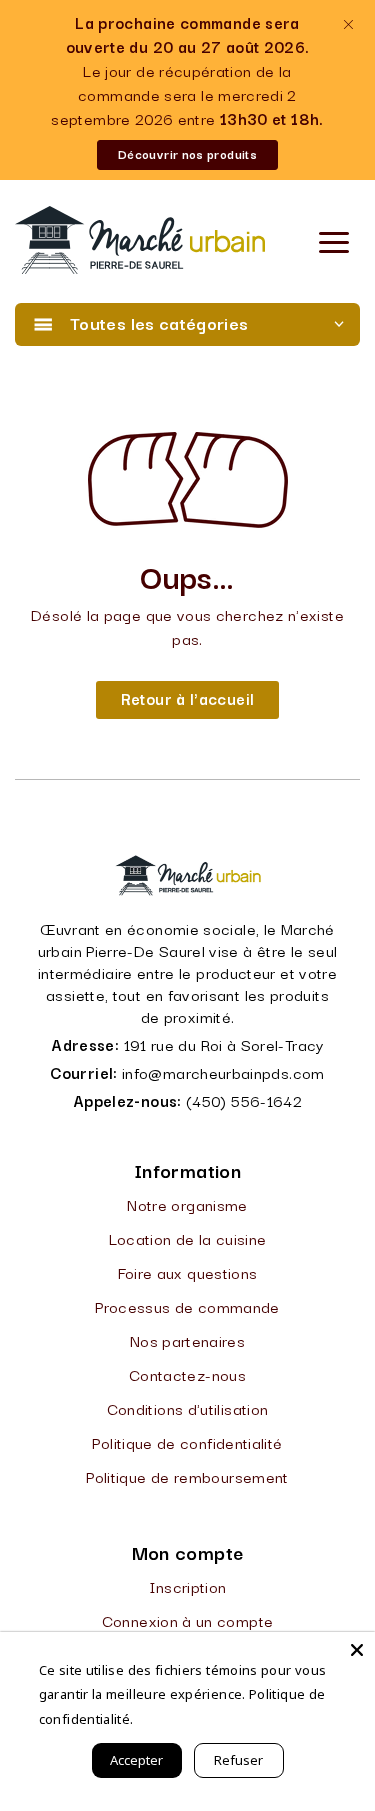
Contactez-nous (187, 1374)
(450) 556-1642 (244, 1100)
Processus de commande (187, 1306)
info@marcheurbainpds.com (223, 1072)
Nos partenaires (187, 1340)
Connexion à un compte (188, 1620)
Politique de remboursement (187, 1476)
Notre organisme (187, 1204)
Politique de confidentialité (187, 1442)
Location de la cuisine (188, 1238)
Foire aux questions (188, 1272)
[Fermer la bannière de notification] (347, 24)
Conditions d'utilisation (188, 1408)
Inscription (188, 1586)
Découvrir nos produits (187, 153)
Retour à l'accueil (187, 698)
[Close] (357, 1650)
